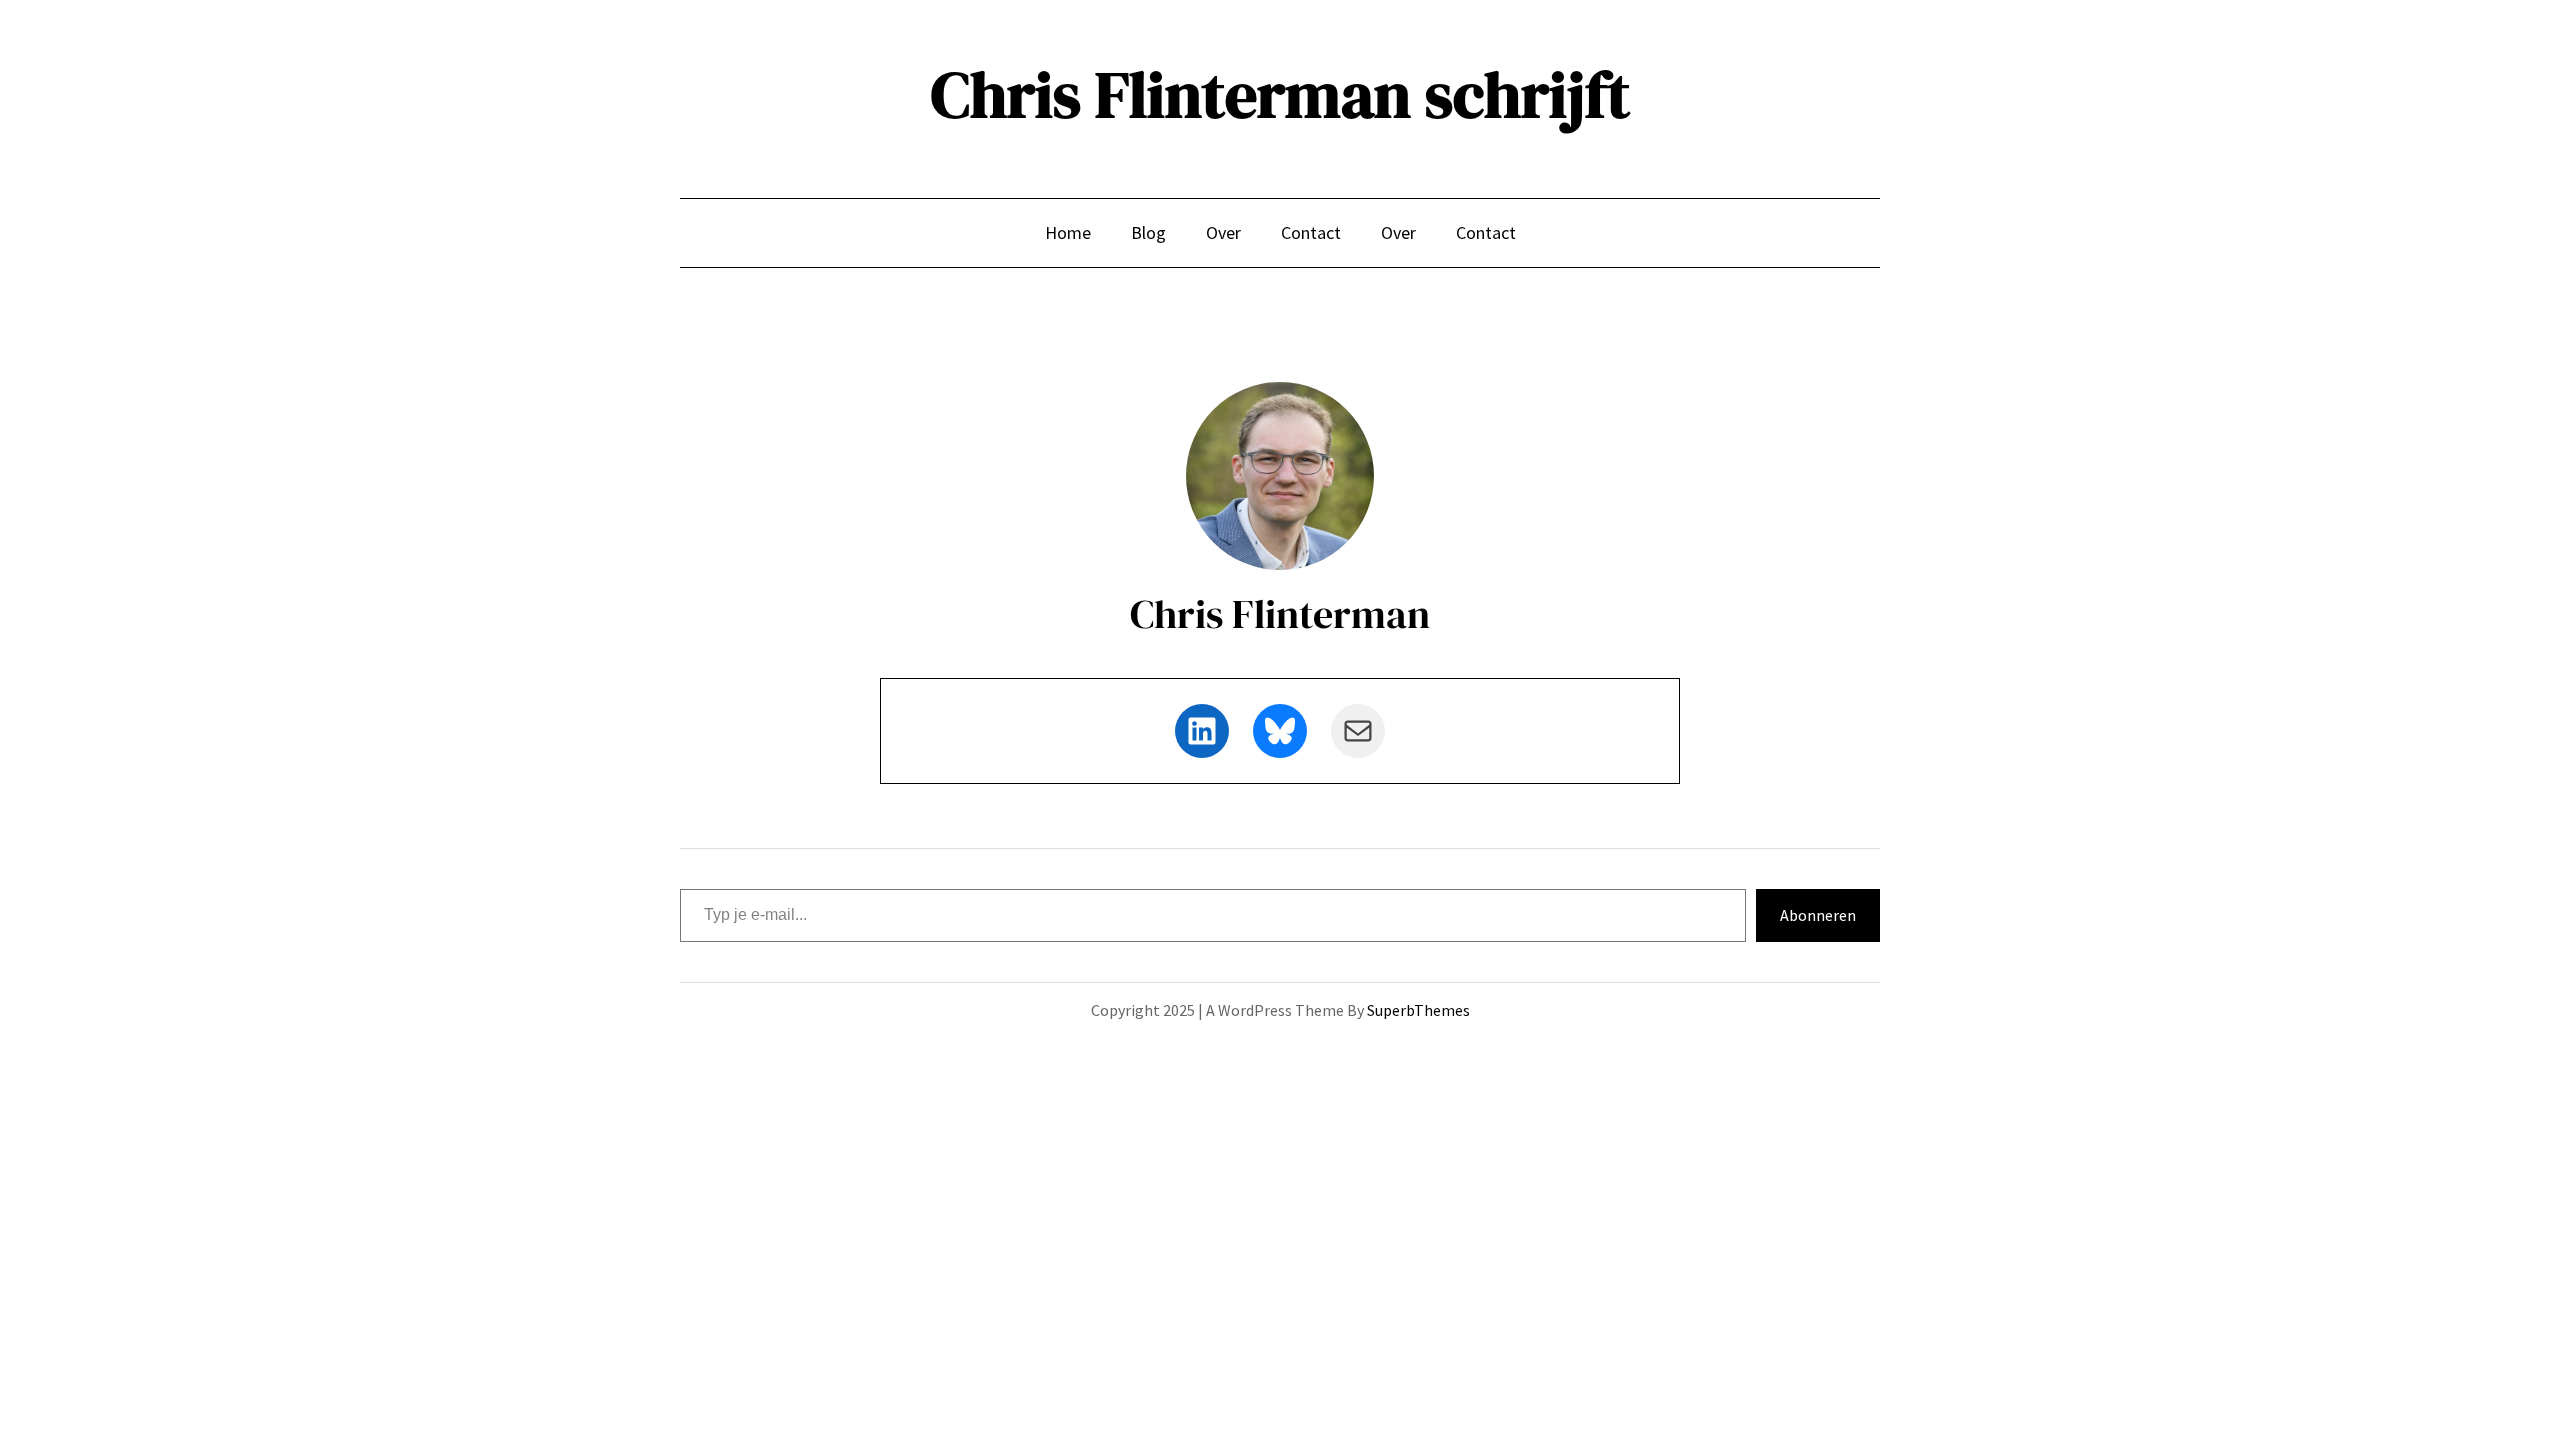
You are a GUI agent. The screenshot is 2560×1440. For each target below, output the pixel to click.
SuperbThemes (1418, 1010)
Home (1068, 232)
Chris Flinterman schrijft (1280, 94)
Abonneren (1818, 915)
